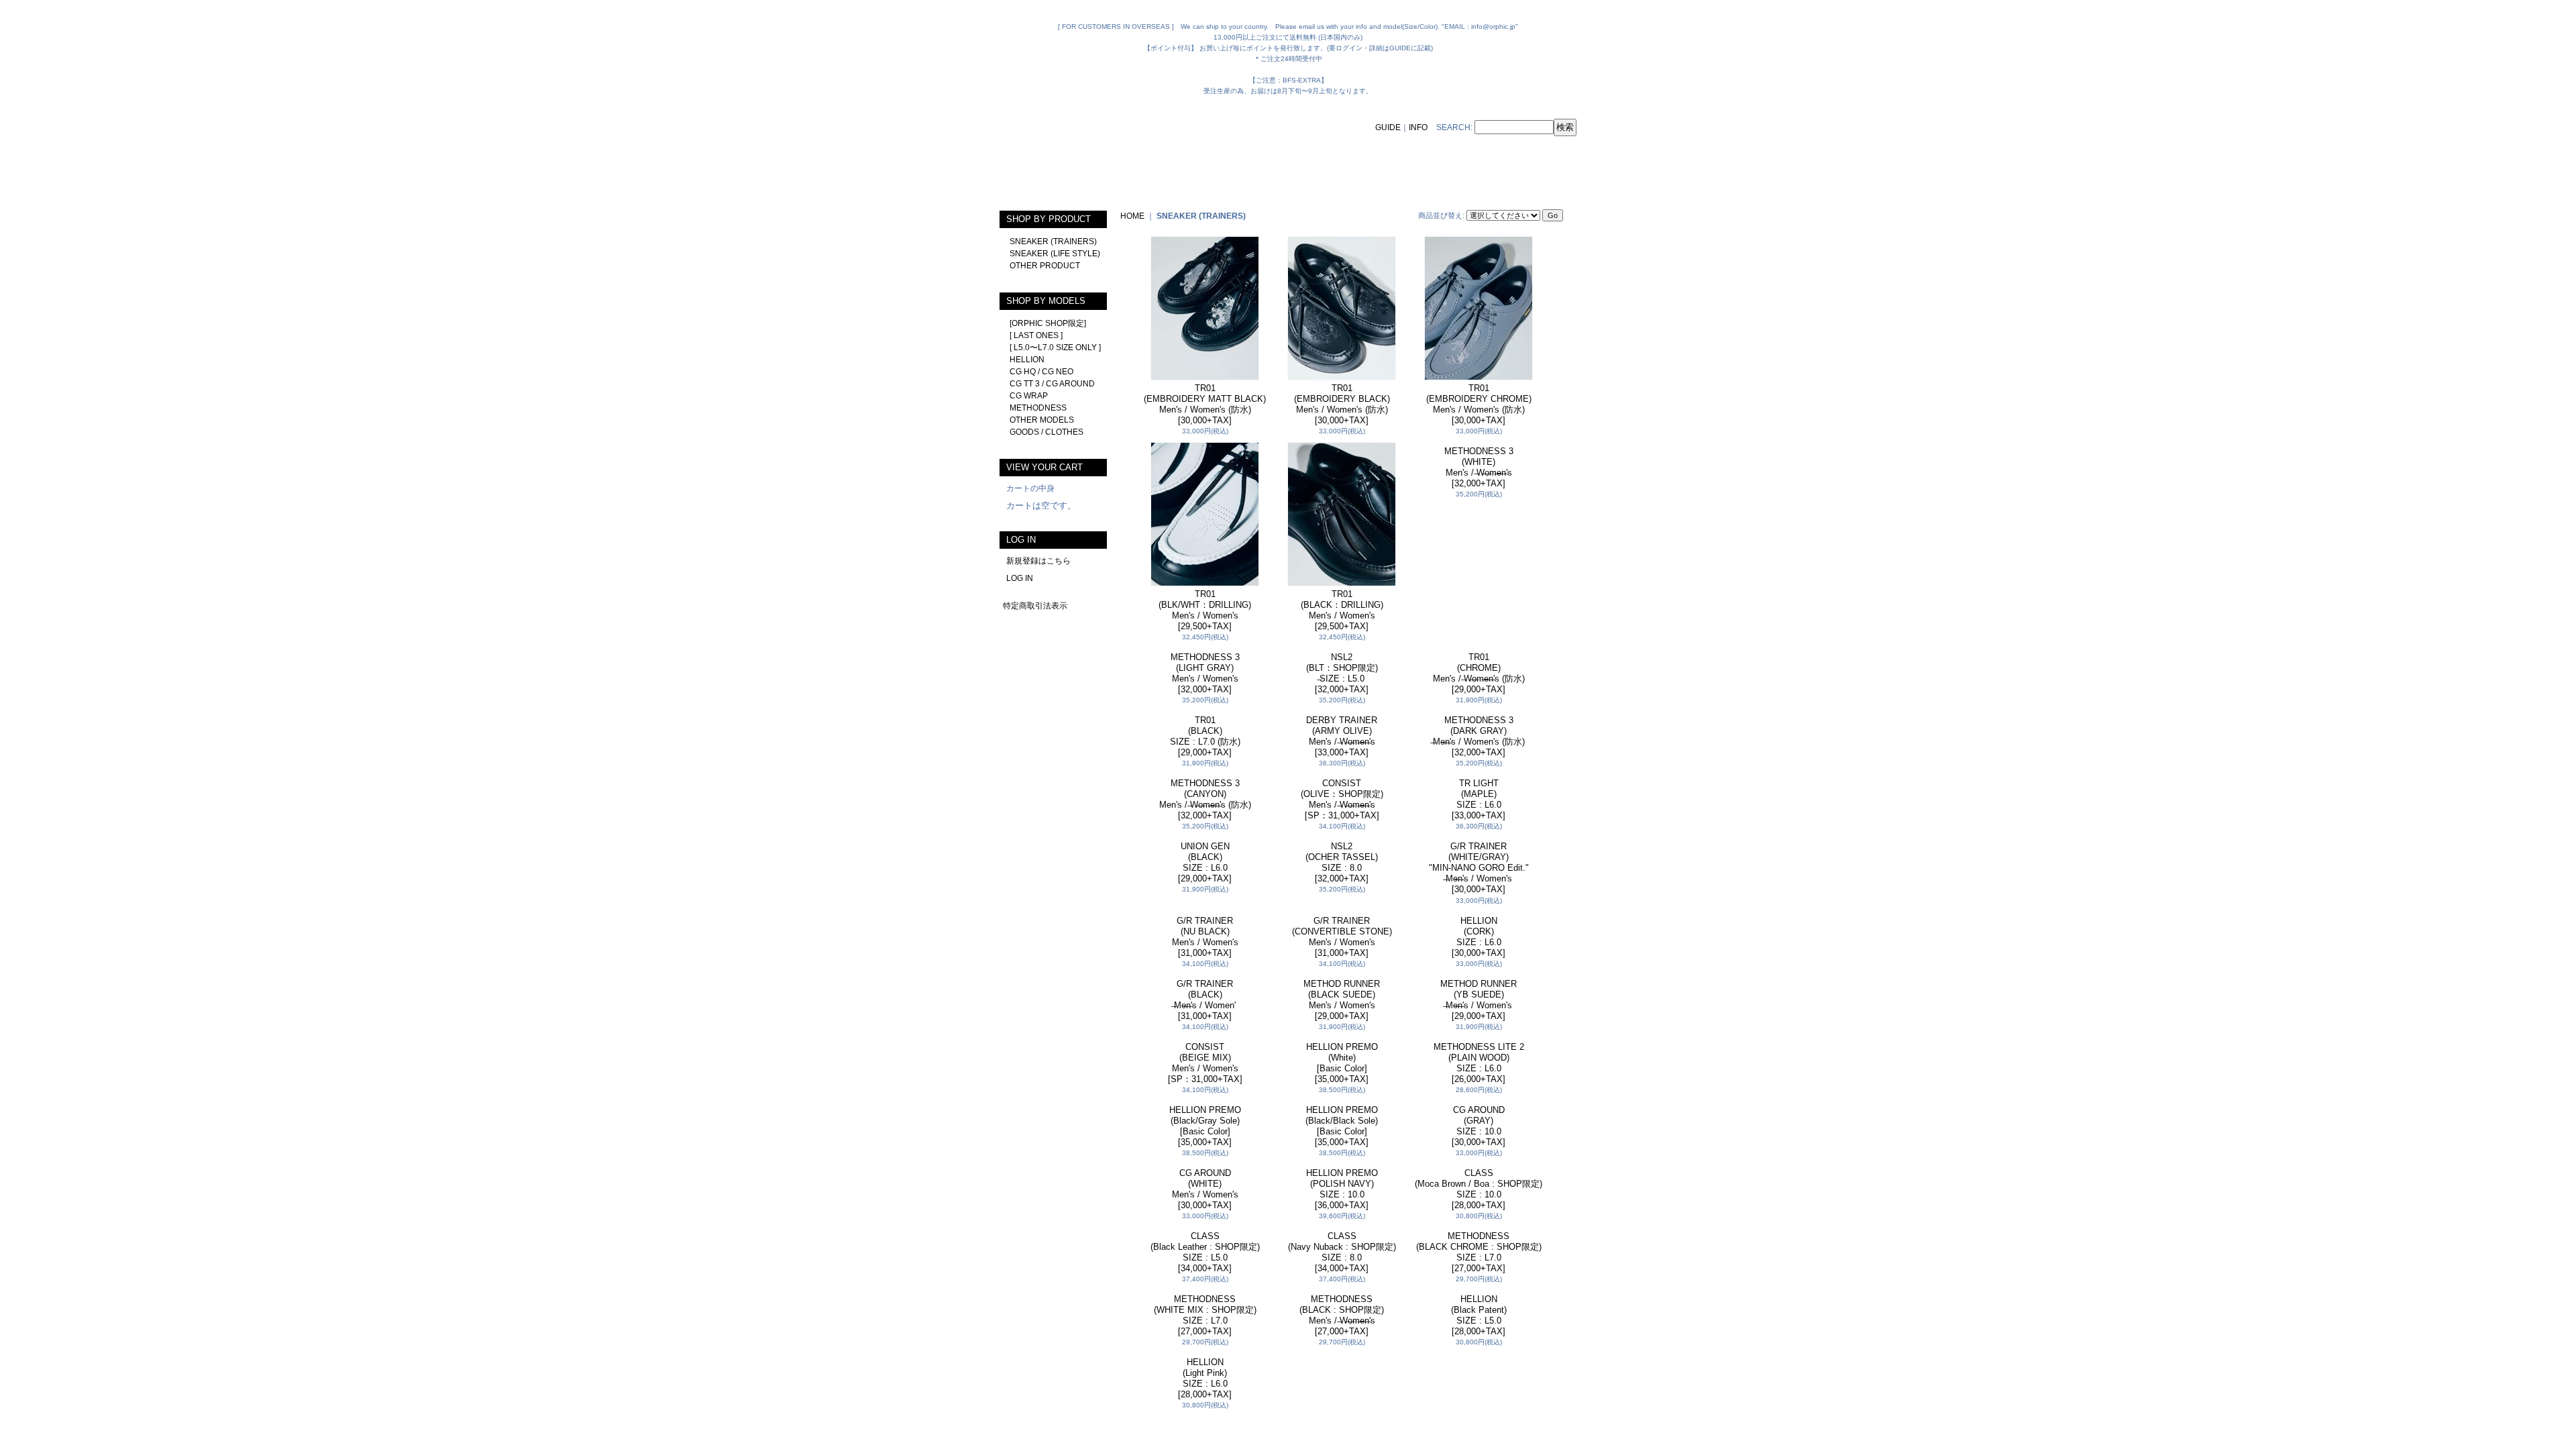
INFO (1418, 127)
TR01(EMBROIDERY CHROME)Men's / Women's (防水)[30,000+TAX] (1479, 404)
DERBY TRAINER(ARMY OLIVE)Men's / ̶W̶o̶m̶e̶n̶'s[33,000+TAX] (1342, 1022)
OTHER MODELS (1042, 420)
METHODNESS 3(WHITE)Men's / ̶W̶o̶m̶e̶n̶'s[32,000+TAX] (1479, 610)
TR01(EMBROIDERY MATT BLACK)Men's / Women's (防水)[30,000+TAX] (1205, 404)
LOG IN (1020, 578)
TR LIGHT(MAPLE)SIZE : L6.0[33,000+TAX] (1479, 1228)
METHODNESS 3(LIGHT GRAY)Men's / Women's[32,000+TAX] (1205, 816)
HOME (1132, 216)
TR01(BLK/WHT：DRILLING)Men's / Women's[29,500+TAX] (1205, 610)
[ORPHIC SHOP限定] (1048, 323)
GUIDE (1388, 127)
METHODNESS (1038, 408)
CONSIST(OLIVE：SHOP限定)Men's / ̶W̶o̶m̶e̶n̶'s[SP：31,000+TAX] (1342, 1228)
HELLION (1027, 360)
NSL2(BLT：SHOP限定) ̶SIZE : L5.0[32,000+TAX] (1342, 673)
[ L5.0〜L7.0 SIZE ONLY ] (1055, 347)
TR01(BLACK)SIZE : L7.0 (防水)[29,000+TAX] (1205, 1022)
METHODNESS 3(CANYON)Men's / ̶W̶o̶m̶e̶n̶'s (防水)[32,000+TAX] (1205, 1228)
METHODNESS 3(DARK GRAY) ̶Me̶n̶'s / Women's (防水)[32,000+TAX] (1479, 1022)
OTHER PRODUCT (1045, 266)
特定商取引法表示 (1035, 606)
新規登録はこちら (1038, 561)
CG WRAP (1029, 396)
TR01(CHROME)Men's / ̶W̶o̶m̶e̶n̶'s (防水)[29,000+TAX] (1479, 816)
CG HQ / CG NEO (1041, 372)
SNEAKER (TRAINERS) (1053, 241)
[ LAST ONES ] (1036, 335)
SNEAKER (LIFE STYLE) (1055, 254)
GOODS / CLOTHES (1046, 432)
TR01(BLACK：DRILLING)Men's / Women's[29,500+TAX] (1342, 610)
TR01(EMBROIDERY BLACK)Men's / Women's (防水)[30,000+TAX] (1342, 404)
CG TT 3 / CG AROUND (1052, 384)
